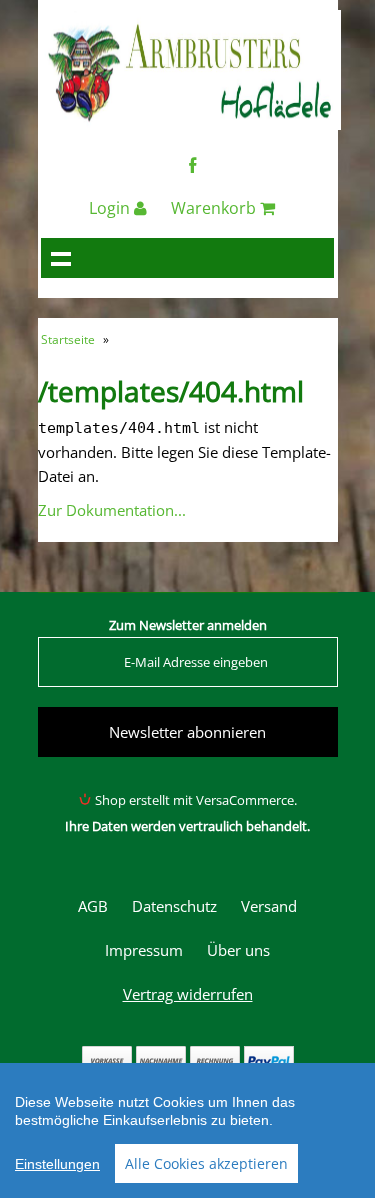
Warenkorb (215, 208)
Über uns (238, 950)
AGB (93, 906)
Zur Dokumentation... (112, 510)
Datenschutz (174, 906)
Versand (269, 906)
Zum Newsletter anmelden (188, 625)
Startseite (68, 339)
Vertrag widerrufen (188, 994)
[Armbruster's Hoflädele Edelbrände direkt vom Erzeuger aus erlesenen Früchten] (191, 124)
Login (111, 208)
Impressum (144, 950)
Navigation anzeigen (61, 258)
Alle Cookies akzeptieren (206, 1163)
